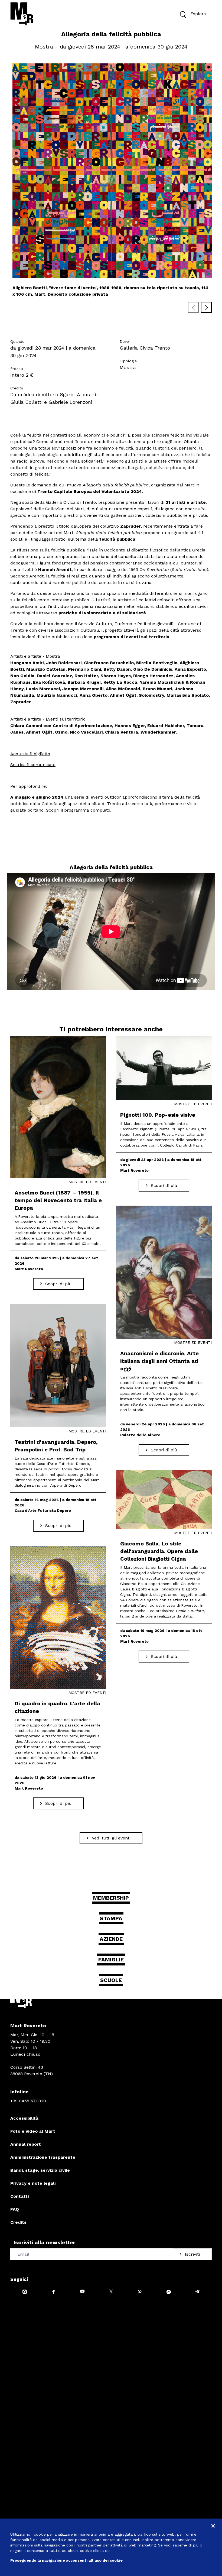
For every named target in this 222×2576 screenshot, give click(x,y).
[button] (183, 14)
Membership (111, 1898)
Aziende (111, 1939)
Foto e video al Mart (33, 2131)
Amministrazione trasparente (43, 2157)
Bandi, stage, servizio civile (40, 2170)
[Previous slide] (193, 307)
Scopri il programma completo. (79, 810)
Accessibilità (24, 2118)
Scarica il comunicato (33, 765)
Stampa (111, 1918)
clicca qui (102, 2551)
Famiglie (111, 1960)
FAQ (15, 2209)
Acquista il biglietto (30, 754)
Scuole (111, 1980)
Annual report (26, 2144)
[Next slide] (206, 307)
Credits (18, 2222)
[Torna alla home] (22, 14)
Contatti (19, 2196)
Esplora (198, 14)
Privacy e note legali (33, 2183)
